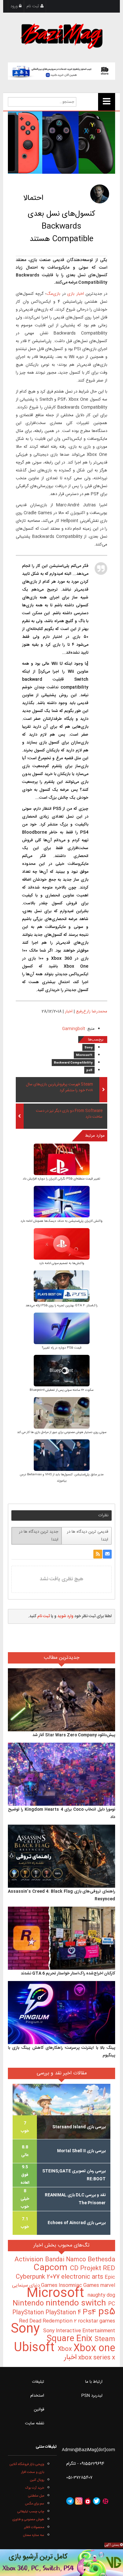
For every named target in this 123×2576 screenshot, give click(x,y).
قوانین (39, 2410)
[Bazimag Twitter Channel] (97, 2501)
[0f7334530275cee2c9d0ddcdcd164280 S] (62, 1287)
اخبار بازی (75, 294)
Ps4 (91, 2312)
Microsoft (84, 1055)
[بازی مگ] (61, 35)
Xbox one (94, 2349)
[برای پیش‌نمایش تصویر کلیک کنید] (62, 143)
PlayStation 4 (64, 2313)
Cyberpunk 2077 (38, 2277)
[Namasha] (88, 2501)
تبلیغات (38, 2382)
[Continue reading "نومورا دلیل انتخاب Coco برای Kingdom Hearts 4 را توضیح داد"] (62, 1775)
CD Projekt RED (93, 2269)
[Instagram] (79, 2501)
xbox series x (96, 2358)
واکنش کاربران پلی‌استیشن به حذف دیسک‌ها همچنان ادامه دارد (61, 1221)
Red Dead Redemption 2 (48, 2321)
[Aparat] (105, 2501)
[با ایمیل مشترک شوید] (107, 1554)
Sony (88, 1048)
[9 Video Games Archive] (61, 2563)
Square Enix (71, 2339)
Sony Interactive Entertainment (79, 2331)
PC (112, 2304)
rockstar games (97, 2321)
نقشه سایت (35, 2423)
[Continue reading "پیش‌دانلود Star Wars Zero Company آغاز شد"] (62, 1700)
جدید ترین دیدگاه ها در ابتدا (39, 1536)
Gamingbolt (74, 1029)
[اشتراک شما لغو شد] (98, 1554)
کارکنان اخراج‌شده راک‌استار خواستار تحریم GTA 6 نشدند (68, 1973)
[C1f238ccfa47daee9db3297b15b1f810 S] (62, 1245)
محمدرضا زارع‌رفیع (92, 1011)
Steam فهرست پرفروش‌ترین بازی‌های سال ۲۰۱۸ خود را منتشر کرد (59, 1087)
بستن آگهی (112, 2545)
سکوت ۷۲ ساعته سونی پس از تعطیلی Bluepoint (61, 1390)
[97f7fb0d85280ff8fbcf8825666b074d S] (62, 1414)
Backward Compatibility (73, 1063)
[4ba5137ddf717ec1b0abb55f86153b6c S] (62, 1202)
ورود (15, 6)
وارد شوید (65, 1616)
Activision (30, 2260)
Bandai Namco (66, 2260)
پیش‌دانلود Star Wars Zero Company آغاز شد (74, 1735)
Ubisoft (36, 2348)
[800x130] (62, 71)
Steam (105, 2339)
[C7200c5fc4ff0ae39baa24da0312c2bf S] (62, 1329)
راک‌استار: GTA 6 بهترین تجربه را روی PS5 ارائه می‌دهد (61, 1306)
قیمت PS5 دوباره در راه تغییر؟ (62, 1348)
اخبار (69, 1011)
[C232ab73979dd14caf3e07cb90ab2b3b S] (62, 1371)
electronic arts (83, 2277)
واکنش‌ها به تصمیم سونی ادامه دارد (62, 1263)
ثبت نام (33, 6)
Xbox (66, 2349)
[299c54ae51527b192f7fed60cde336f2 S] (62, 1456)
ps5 (89, 1070)
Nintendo (29, 2304)
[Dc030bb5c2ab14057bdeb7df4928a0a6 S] (62, 1160)
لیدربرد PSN (92, 2396)
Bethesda (101, 2260)
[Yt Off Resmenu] (107, 102)
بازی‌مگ (53, 294)
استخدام (37, 2396)
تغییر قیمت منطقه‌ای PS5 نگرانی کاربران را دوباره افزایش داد (61, 1179)
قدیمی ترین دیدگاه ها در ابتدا (88, 1536)
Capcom (52, 2268)
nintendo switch (77, 2303)
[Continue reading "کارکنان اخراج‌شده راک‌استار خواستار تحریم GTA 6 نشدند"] (62, 1938)
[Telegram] (70, 2501)
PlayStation (29, 2313)
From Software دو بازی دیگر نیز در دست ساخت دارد (69, 1114)
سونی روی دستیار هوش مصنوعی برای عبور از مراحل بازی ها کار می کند (62, 1432)
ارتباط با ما (94, 2382)
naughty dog (101, 2295)
